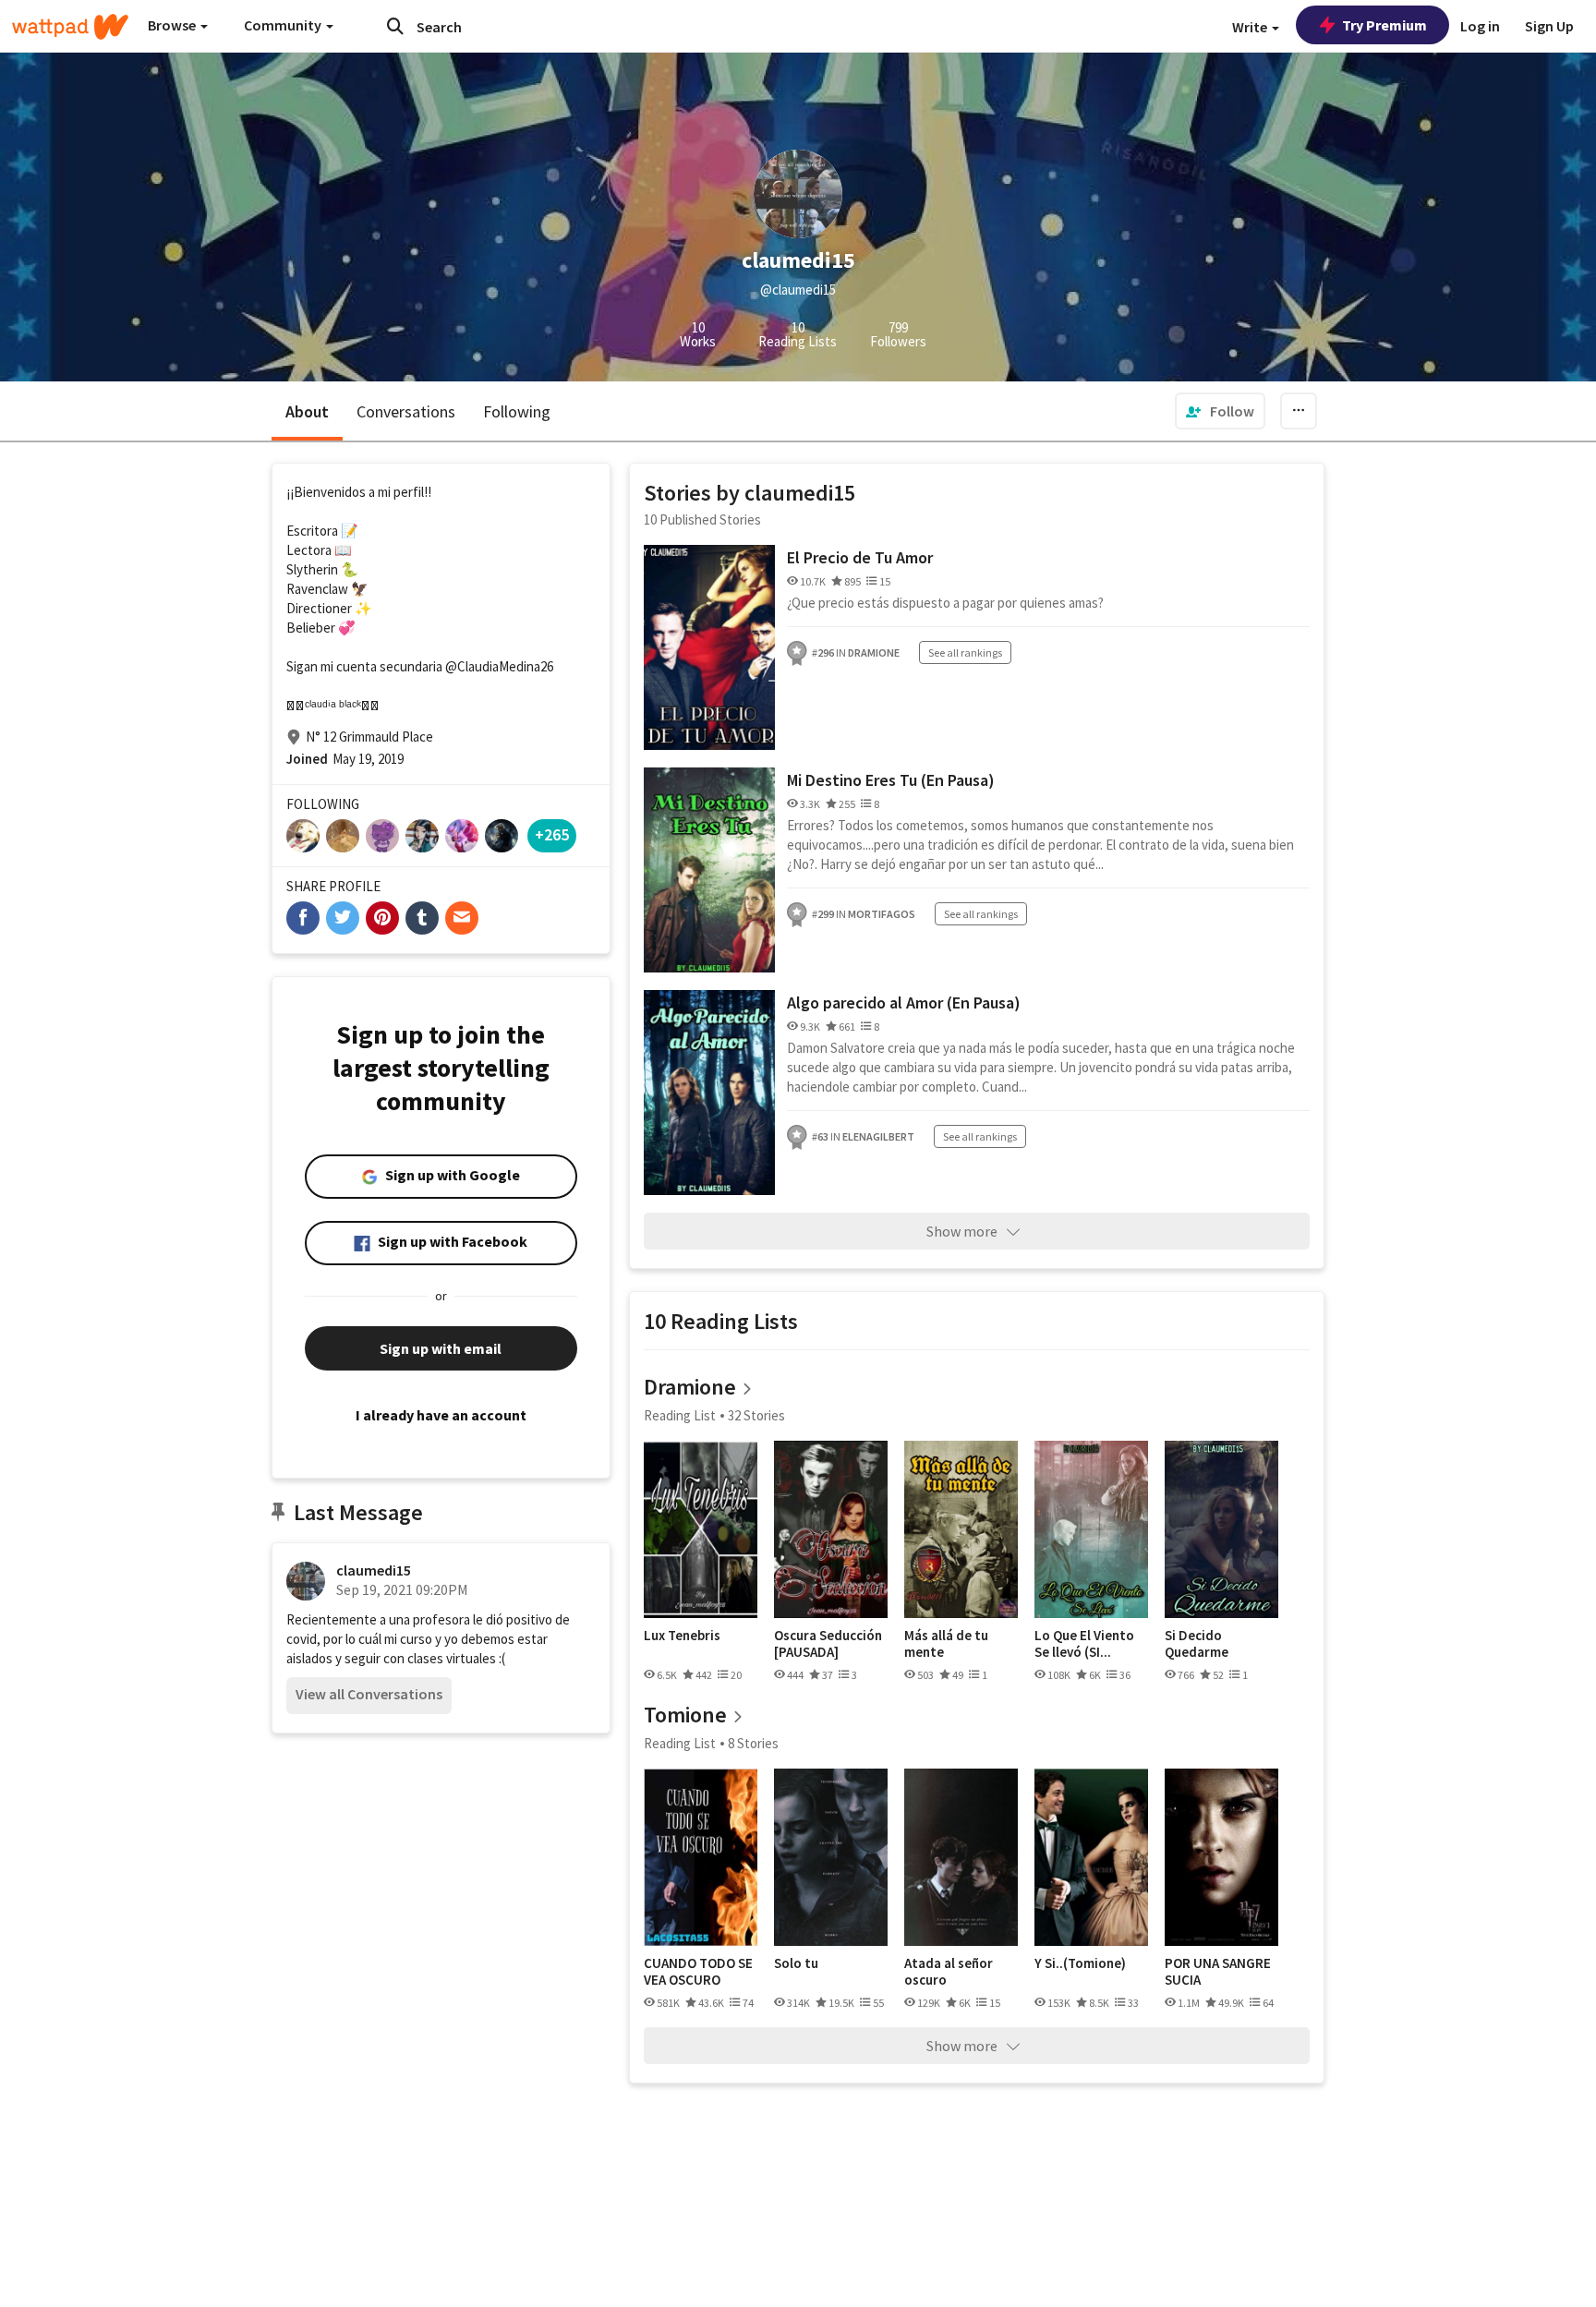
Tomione (685, 1715)
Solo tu (796, 1963)
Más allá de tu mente (946, 1643)
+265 (552, 834)
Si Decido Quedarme (1197, 1643)
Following (517, 411)
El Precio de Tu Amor (860, 557)
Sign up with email (441, 1348)
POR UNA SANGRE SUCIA (1218, 1971)
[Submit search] (395, 26)
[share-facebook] (303, 918)
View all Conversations (369, 1694)
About (307, 411)
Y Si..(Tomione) (1080, 1963)
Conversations (406, 411)
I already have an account (441, 1415)
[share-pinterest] (382, 918)
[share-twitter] (343, 918)
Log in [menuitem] (1480, 26)
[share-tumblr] (422, 918)
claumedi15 (374, 1570)
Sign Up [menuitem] (1549, 26)
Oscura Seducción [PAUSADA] (828, 1643)
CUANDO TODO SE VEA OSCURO (698, 1971)
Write (1251, 27)
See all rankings (965, 652)
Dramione (690, 1387)
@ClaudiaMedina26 (499, 666)
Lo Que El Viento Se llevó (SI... (1084, 1643)
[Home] (70, 27)
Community (284, 25)
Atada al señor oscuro (949, 1971)
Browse (173, 25)
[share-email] (462, 918)
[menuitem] (1220, 411)
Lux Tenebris (682, 1636)
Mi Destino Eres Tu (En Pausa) (891, 780)
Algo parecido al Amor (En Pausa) (904, 1003)
